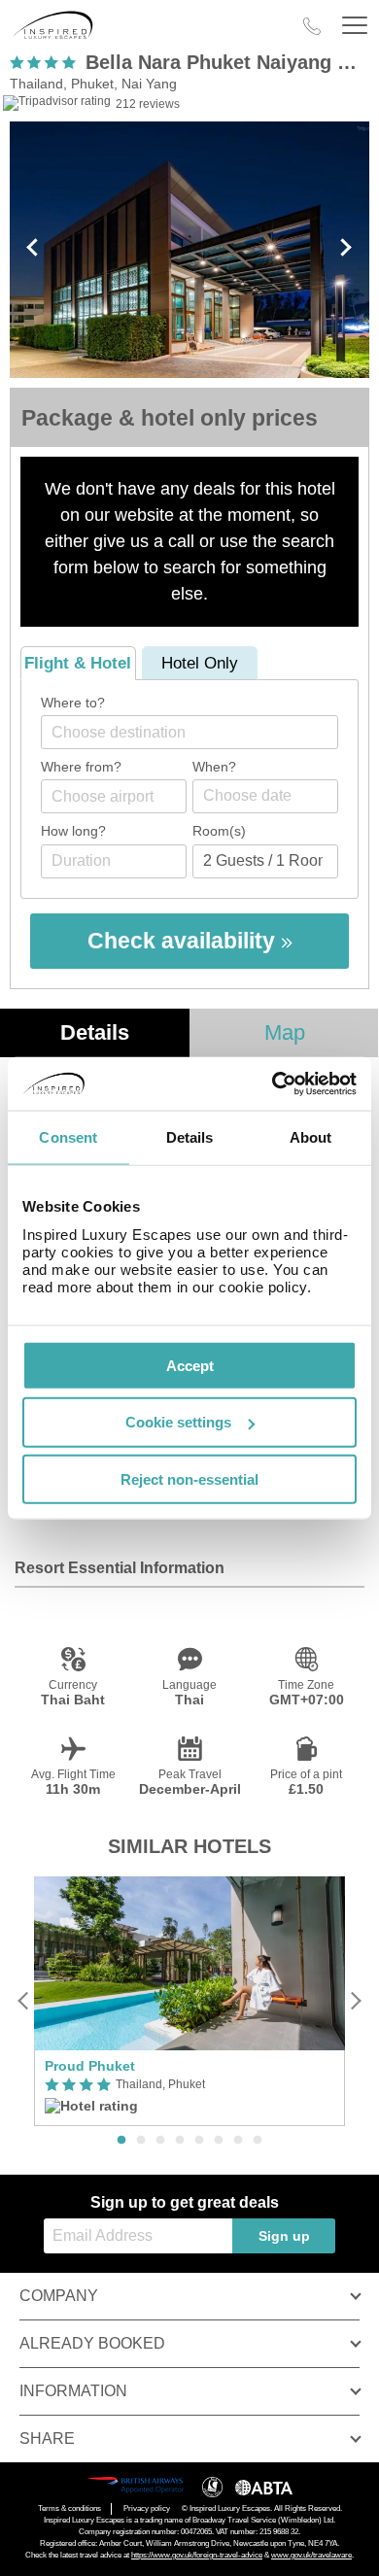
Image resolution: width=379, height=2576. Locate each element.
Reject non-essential (189, 1479)
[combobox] (189, 732)
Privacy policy (147, 2508)
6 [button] (219, 2141)
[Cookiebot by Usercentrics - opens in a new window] (273, 1083)
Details (95, 1032)
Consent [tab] (68, 1137)
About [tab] (311, 1137)
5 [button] (199, 2141)
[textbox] (199, 732)
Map (285, 1032)
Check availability (184, 941)
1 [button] (121, 2141)
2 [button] (141, 2141)
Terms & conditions (69, 2508)
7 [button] (238, 2141)
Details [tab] (190, 1137)
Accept (190, 1365)
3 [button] (160, 2141)
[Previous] (24, 2001)
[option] (189, 2001)
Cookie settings (178, 1422)
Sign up (284, 2236)
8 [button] (258, 2141)
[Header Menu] (355, 26)
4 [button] (180, 2141)
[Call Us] (312, 26)
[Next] (355, 2001)
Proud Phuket (90, 2066)
